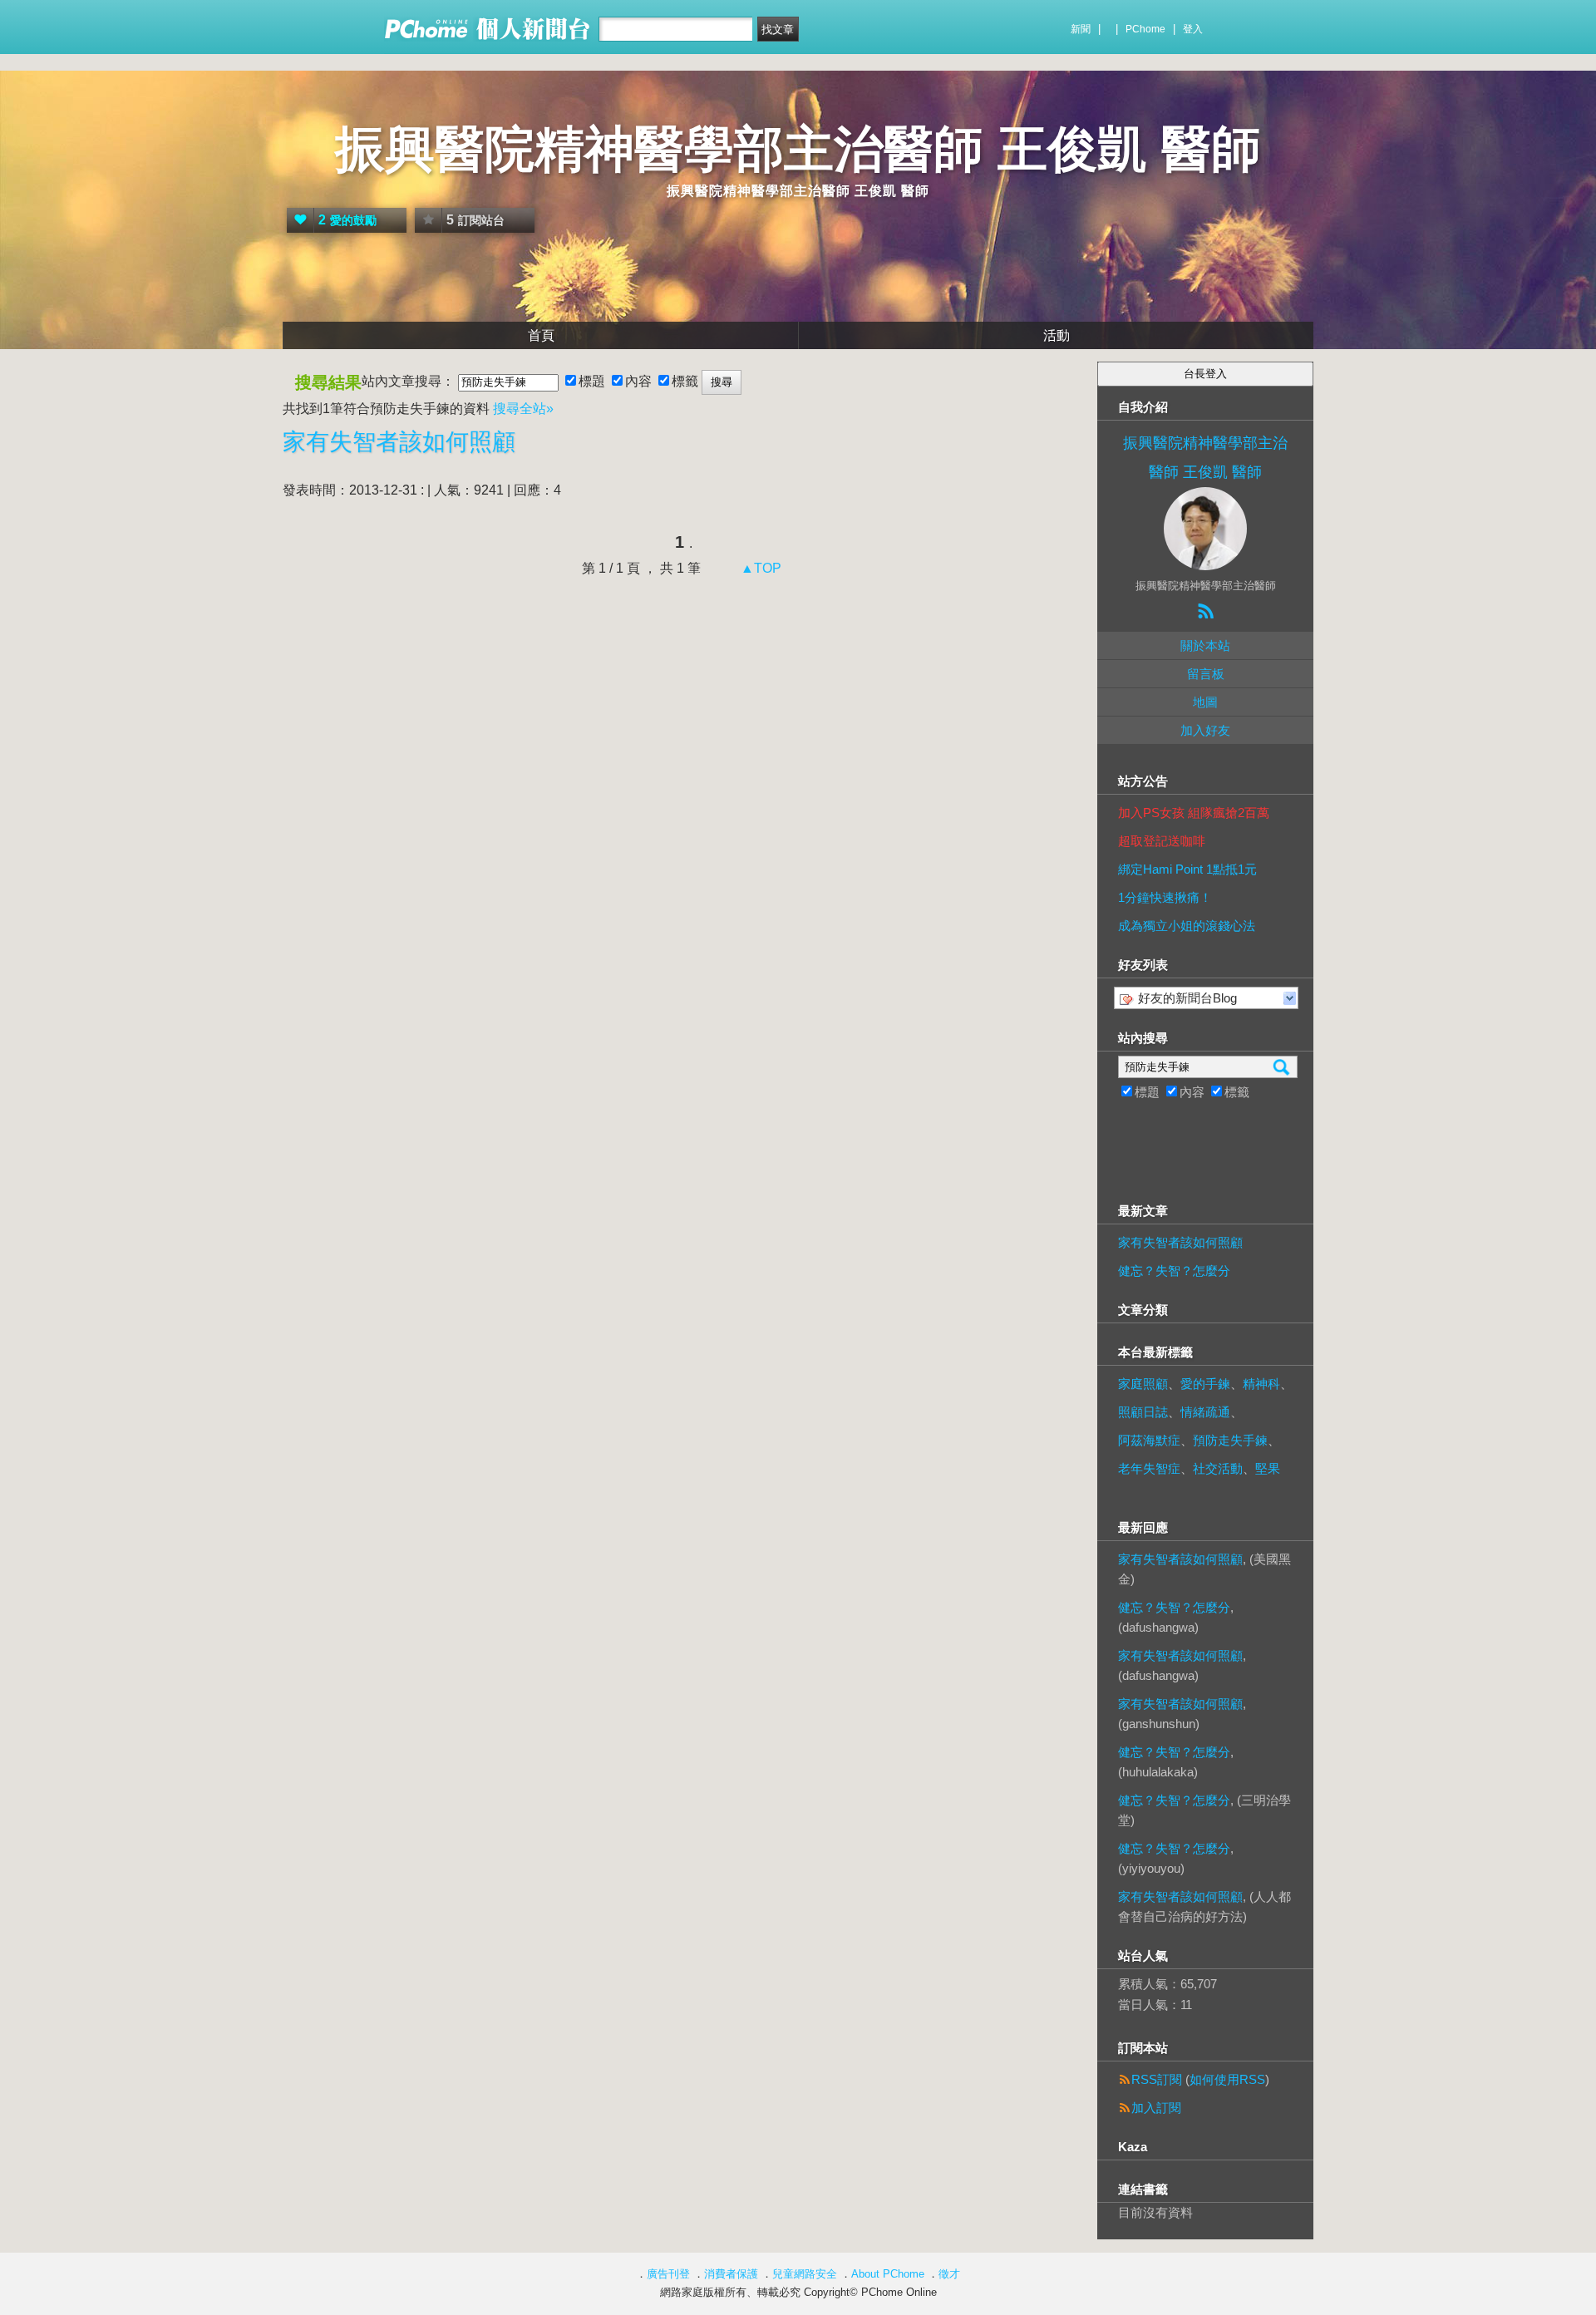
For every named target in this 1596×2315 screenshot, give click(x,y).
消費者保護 (731, 2274)
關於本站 (1205, 645)
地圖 (1205, 702)
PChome (1145, 29)
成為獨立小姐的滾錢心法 (1187, 926)
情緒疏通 (1205, 1412)
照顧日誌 (1143, 1412)
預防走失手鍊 (1230, 1440)
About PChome (888, 2274)
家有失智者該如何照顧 (399, 442)
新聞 (1081, 29)
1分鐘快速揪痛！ (1165, 897)
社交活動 (1218, 1468)
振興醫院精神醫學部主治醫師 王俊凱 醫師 (798, 149)
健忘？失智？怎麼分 (1174, 1271)
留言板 (1206, 674)
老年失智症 (1149, 1468)
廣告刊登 (668, 2274)
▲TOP (759, 568)
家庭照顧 (1143, 1384)
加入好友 (1205, 730)
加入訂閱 (1156, 2108)
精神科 (1261, 1384)
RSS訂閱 (1157, 2079)
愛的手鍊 (1205, 1384)
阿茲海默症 (1149, 1440)
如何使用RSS (1227, 2079)
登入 (1193, 29)
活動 (1057, 335)
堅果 (1268, 1468)
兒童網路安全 (805, 2274)
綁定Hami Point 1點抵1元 (1187, 869)
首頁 (541, 335)
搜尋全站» (523, 409)
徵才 (949, 2274)
